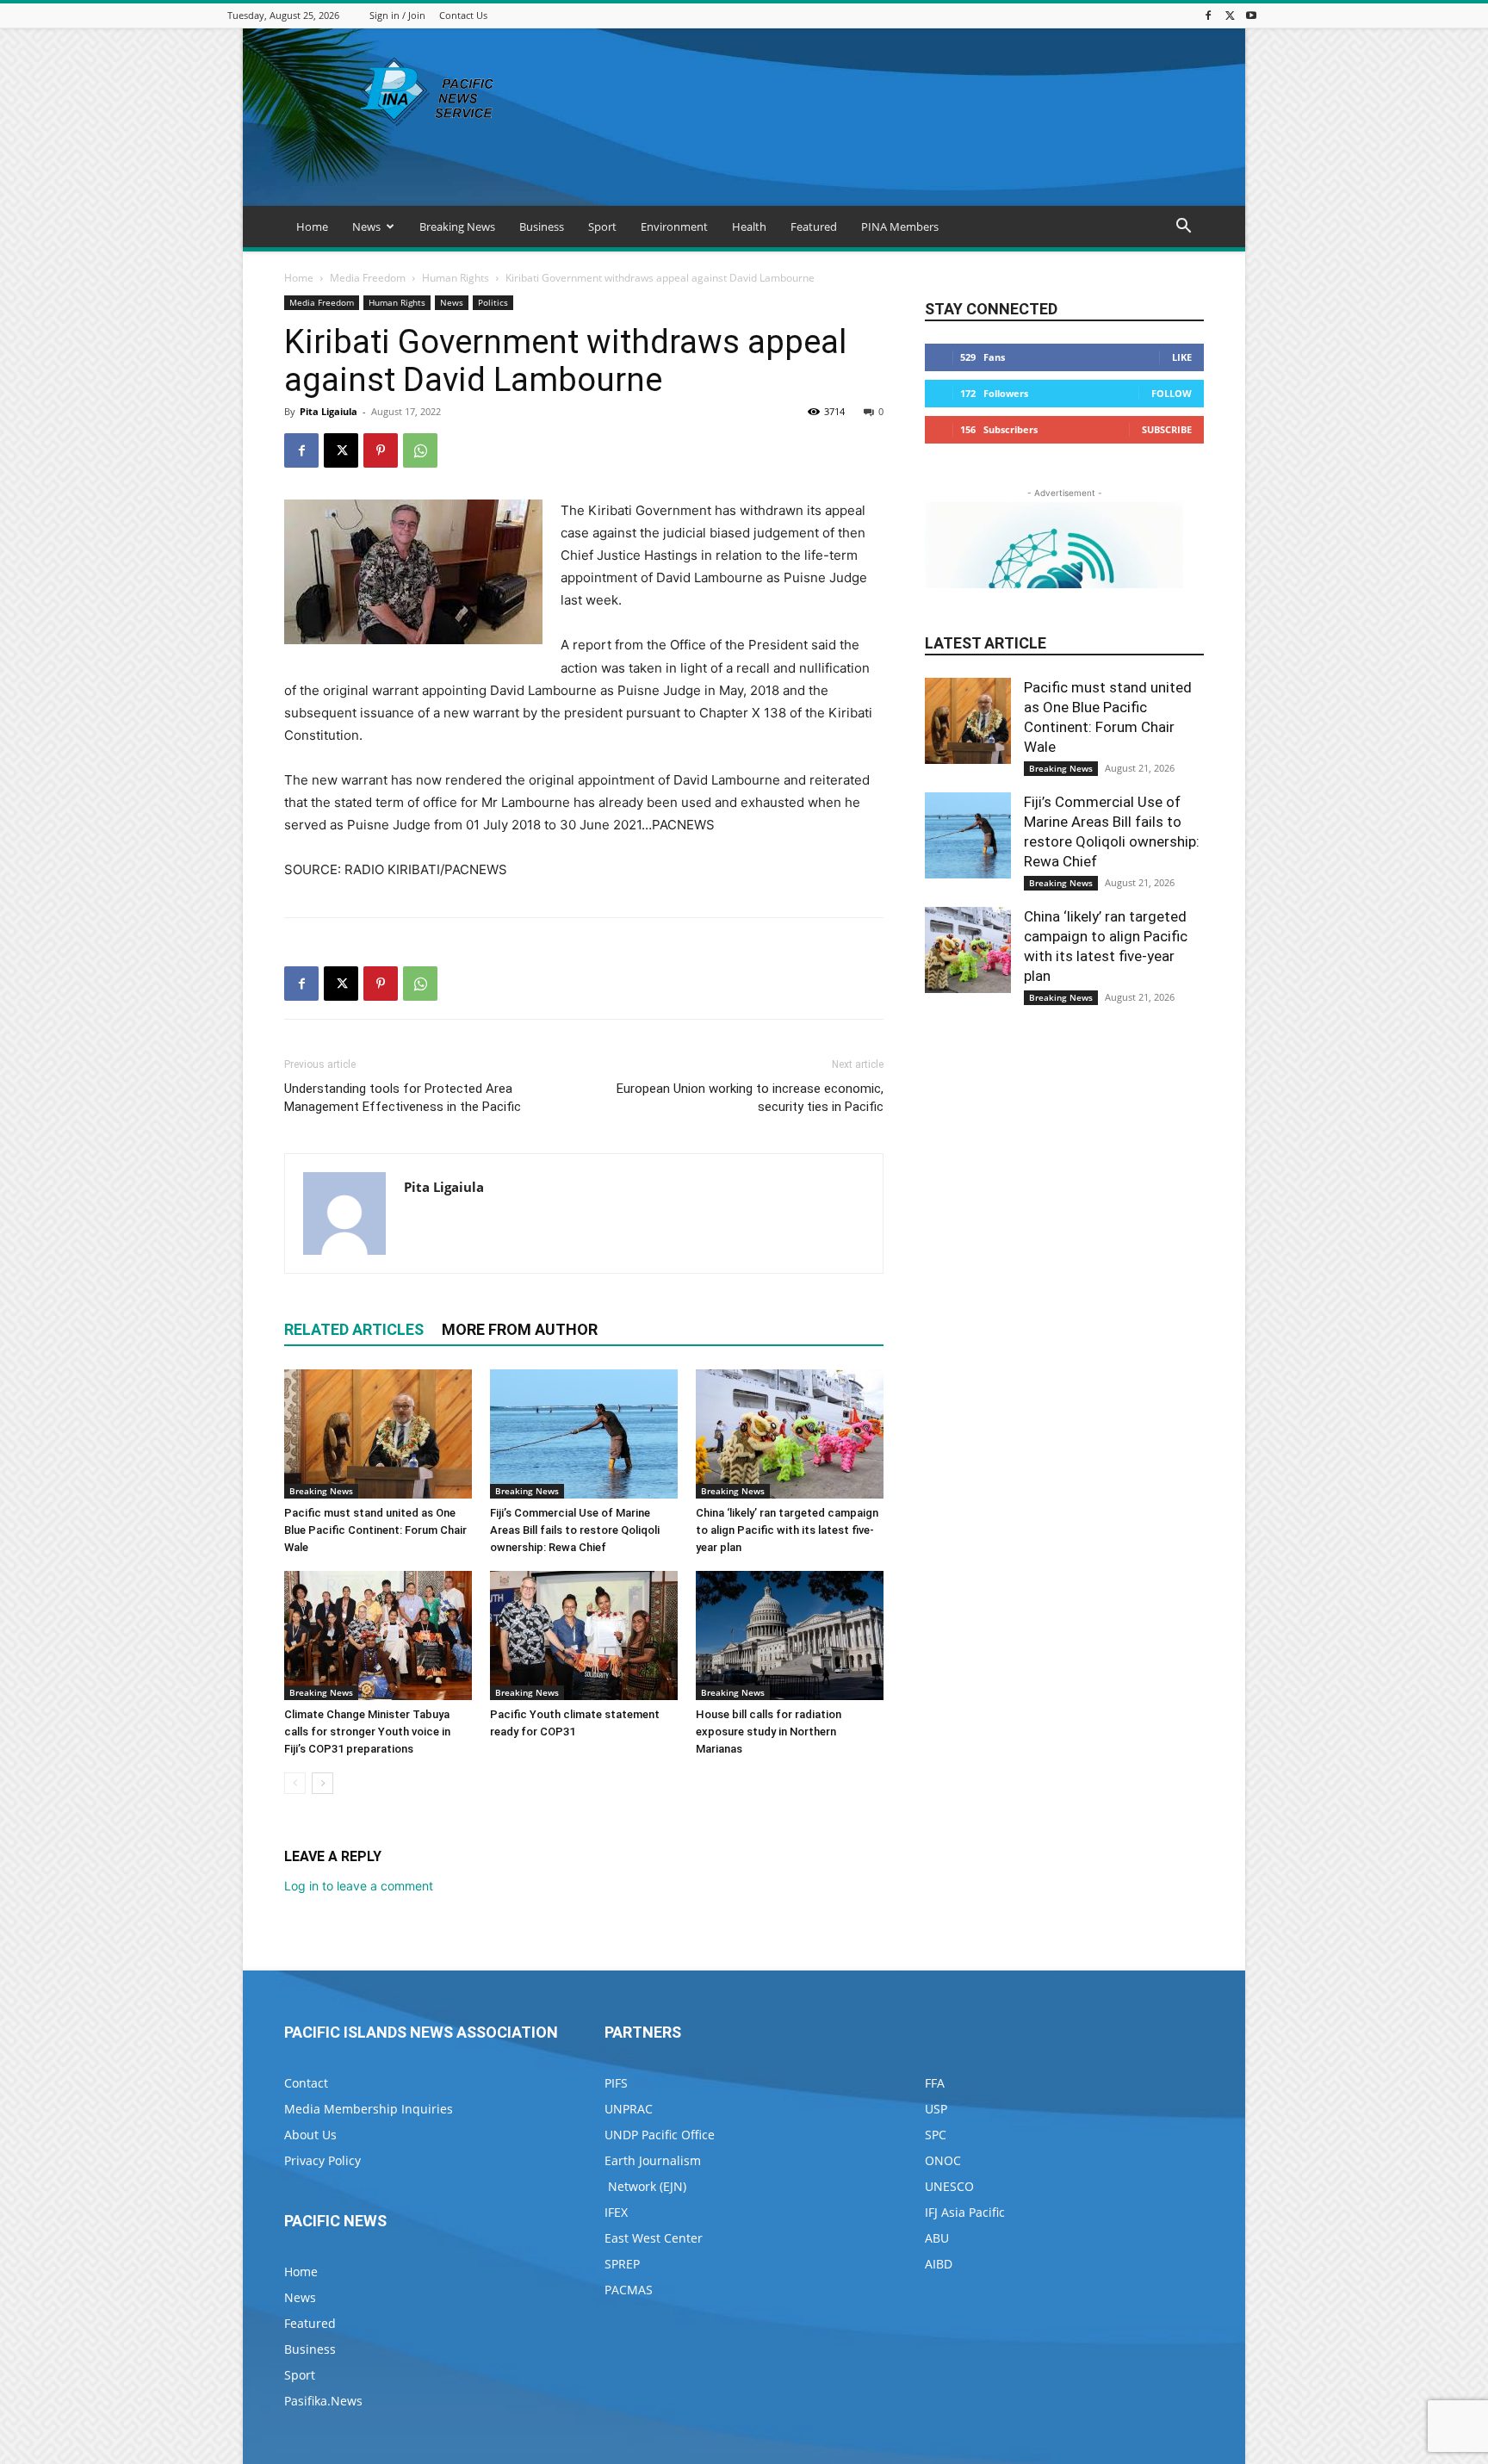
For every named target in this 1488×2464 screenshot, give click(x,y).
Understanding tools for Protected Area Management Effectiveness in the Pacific (403, 1098)
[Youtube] (1251, 15)
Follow (1172, 393)
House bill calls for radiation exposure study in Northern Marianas (769, 1732)
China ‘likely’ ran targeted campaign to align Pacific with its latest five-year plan (787, 1530)
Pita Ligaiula (329, 411)
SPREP (622, 2264)
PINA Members (900, 227)
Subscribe (1167, 429)
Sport (602, 227)
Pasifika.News (323, 2401)
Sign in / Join (397, 15)
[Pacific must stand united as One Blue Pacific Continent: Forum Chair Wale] (378, 1434)
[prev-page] (295, 1783)
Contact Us (463, 15)
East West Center (654, 2238)
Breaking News (457, 227)
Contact (306, 2083)
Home (312, 227)
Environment (674, 227)
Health (749, 227)
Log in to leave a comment (359, 1886)
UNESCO (949, 2186)
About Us (310, 2135)
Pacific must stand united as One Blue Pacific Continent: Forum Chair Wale (375, 1530)
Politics (493, 302)
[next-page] (322, 1783)
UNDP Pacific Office (660, 2135)
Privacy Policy (322, 2160)
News (366, 227)
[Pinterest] (381, 450)
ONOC (943, 2160)
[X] (1230, 15)
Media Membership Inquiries (369, 2109)
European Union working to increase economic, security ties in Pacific (750, 1098)
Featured (814, 227)
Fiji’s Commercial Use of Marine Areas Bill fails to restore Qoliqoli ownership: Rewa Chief (575, 1530)
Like (1182, 357)
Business (542, 227)
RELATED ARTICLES (354, 1329)
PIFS (616, 2083)
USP (936, 2109)
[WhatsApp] (420, 450)
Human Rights (456, 278)
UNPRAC (629, 2109)
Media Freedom (368, 278)
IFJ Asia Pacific (965, 2212)
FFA (935, 2083)
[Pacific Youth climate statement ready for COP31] (584, 1635)
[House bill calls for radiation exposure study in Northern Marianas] (790, 1635)
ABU (937, 2238)
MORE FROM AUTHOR (520, 1329)
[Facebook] (1208, 15)
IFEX (616, 2212)
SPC (936, 2135)
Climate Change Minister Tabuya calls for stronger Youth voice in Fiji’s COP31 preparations (367, 1732)
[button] (1183, 228)
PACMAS (629, 2290)
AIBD (939, 2264)
